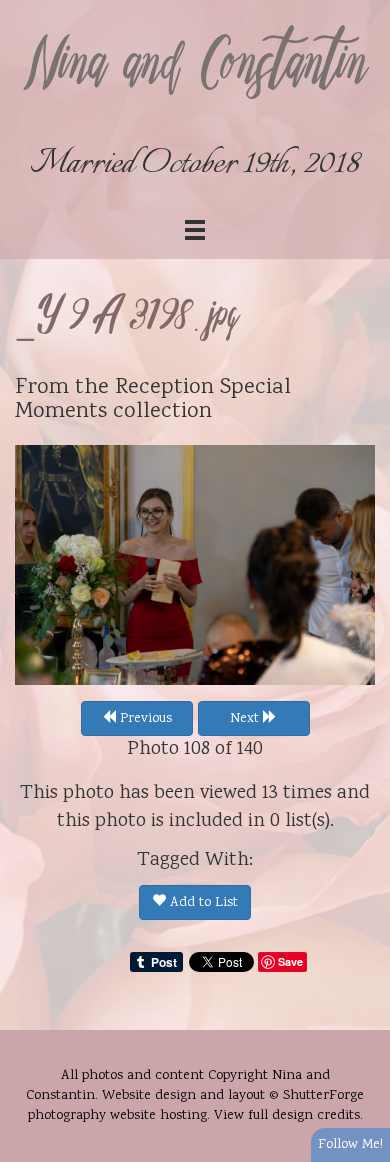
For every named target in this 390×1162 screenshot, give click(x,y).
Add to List (202, 903)
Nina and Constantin (195, 67)
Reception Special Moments (153, 400)
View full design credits (287, 1116)
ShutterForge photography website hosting (196, 1106)
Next (246, 719)
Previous (144, 719)
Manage (363, 10)
